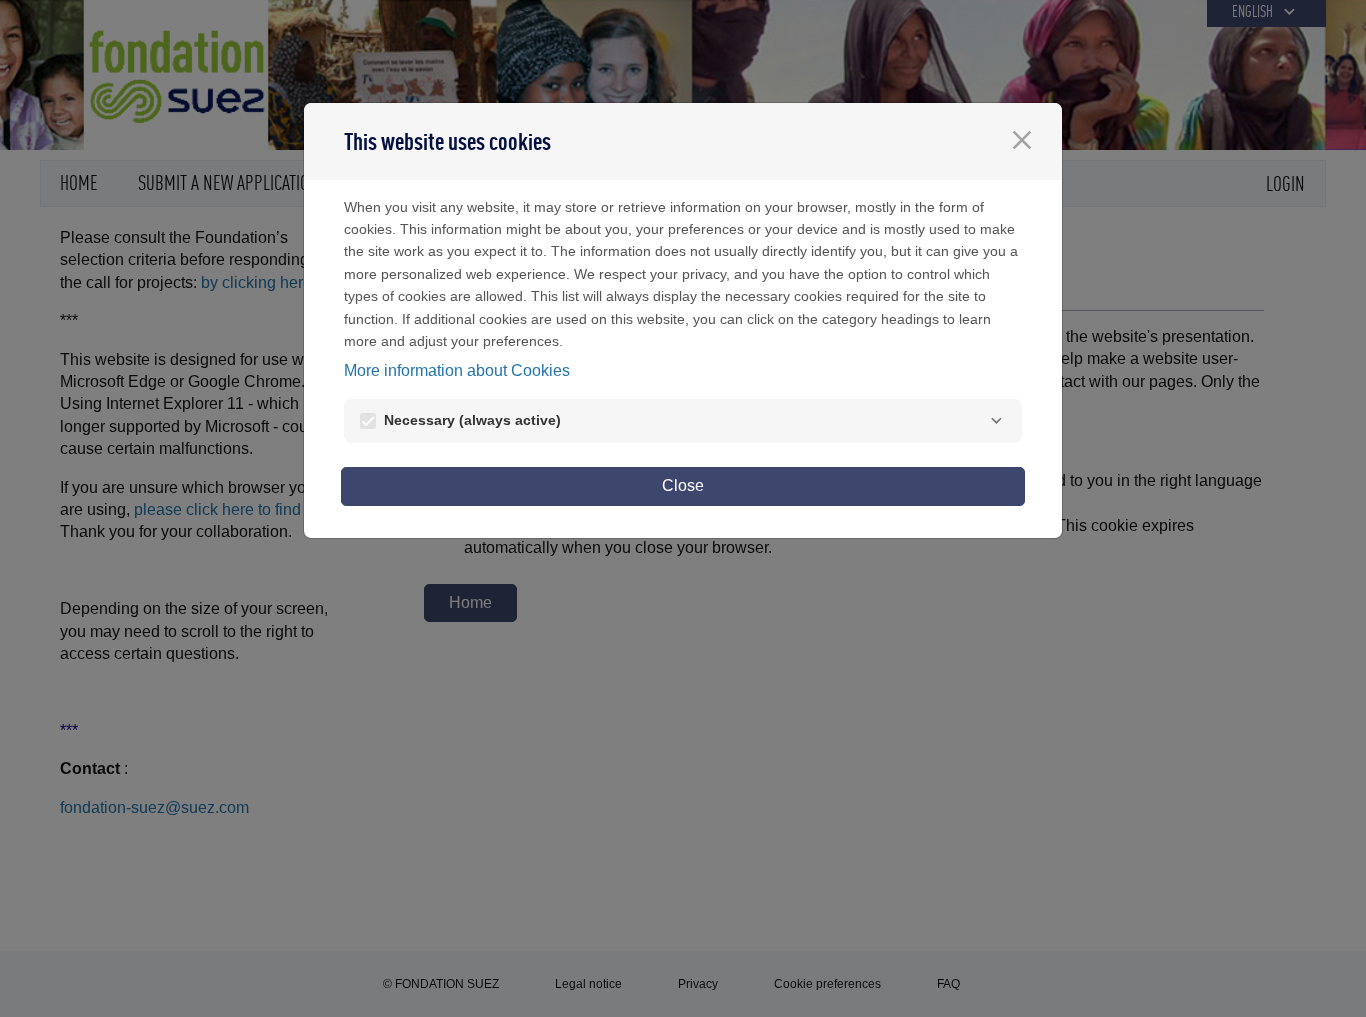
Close (683, 485)
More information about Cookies (457, 370)
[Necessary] (996, 421)
